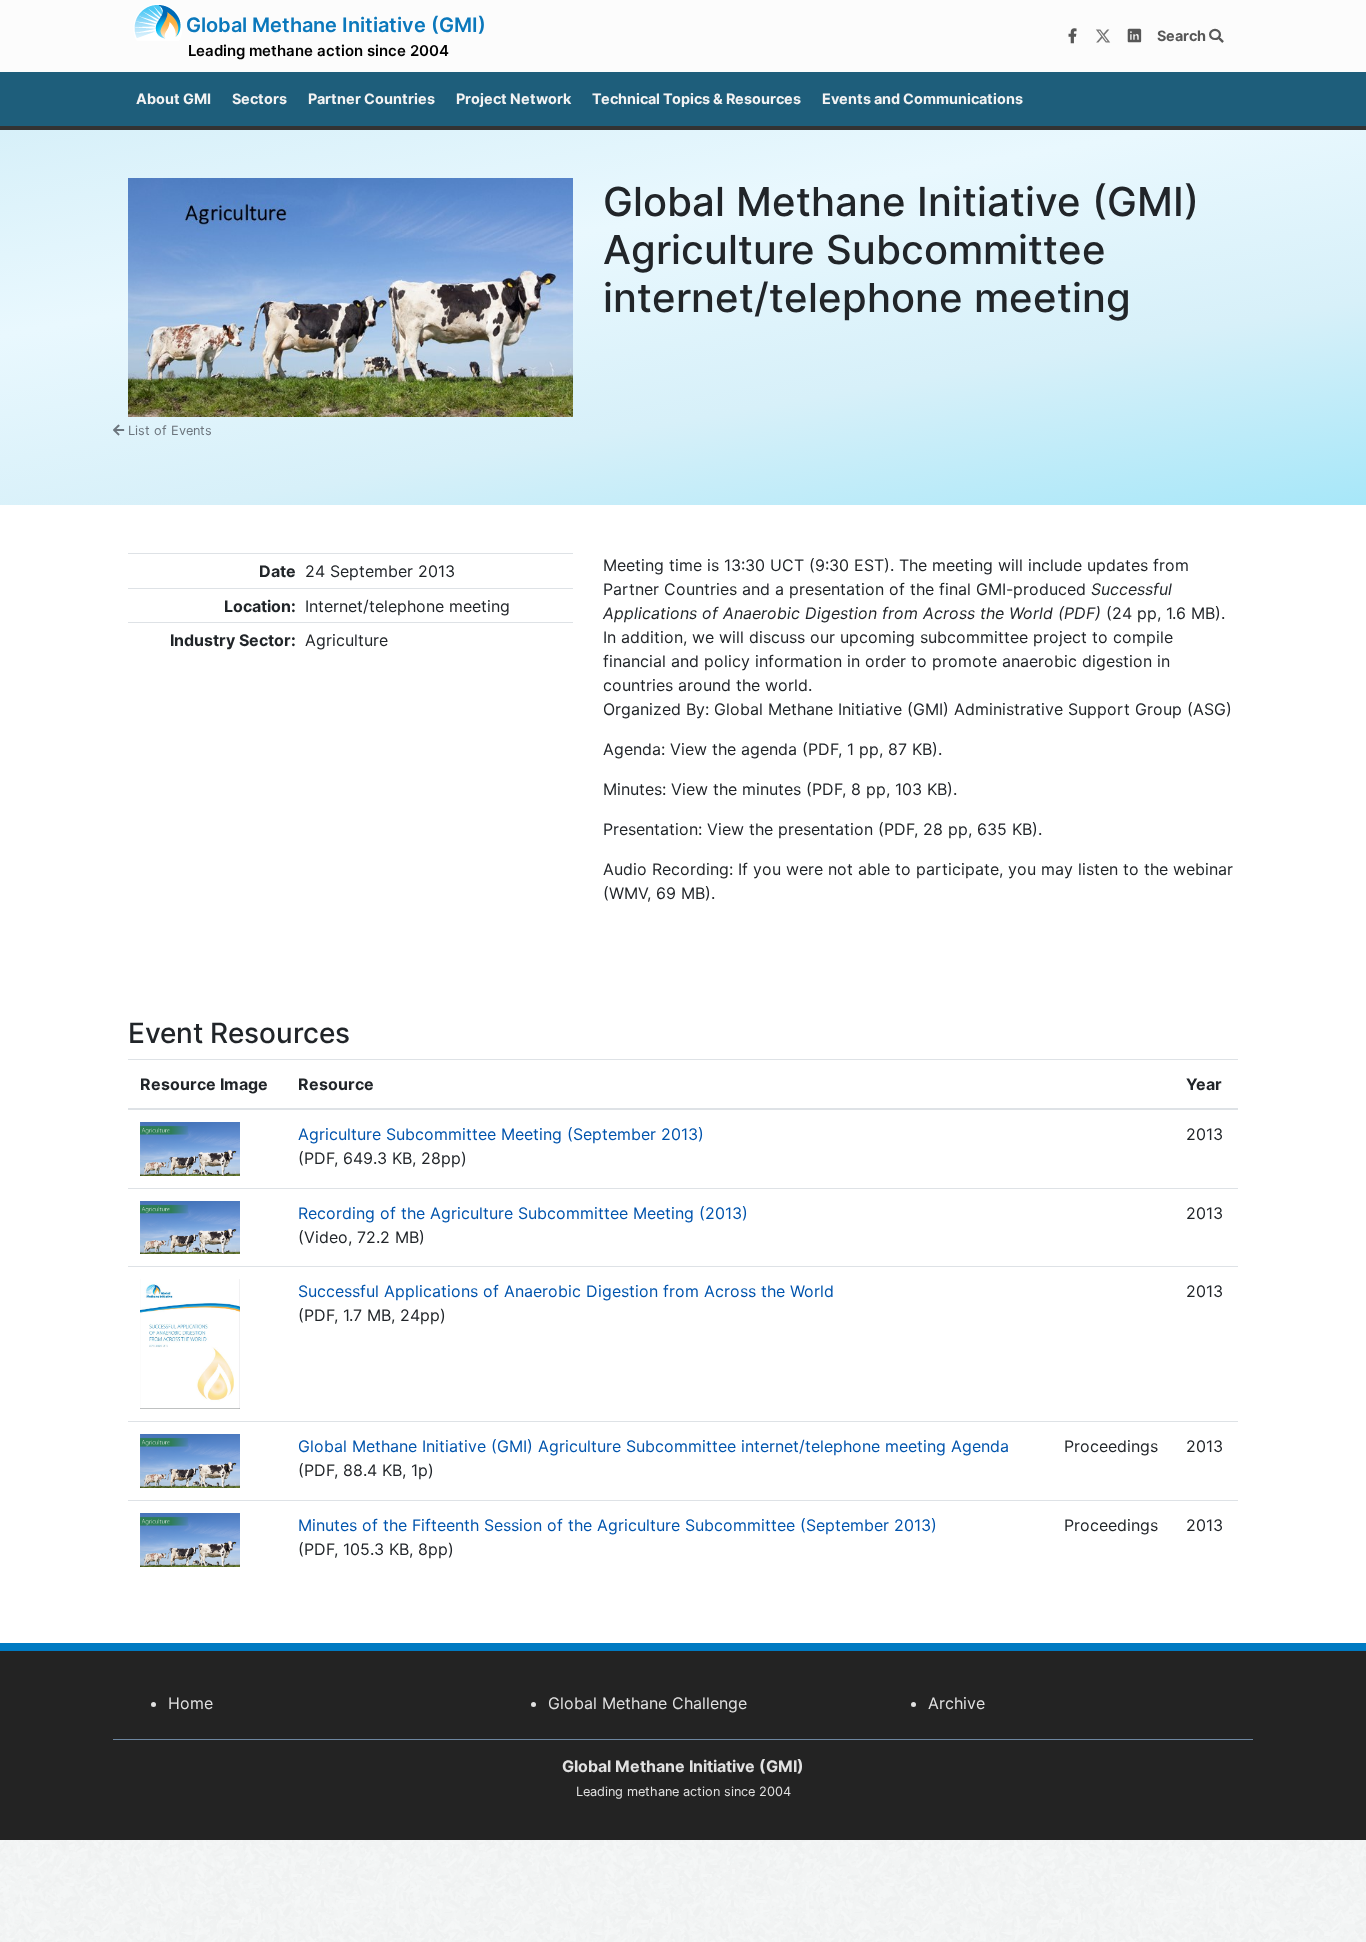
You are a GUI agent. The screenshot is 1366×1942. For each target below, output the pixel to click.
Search (1183, 35)
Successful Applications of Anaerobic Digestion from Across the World (566, 1291)
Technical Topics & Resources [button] (696, 98)
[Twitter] (1103, 36)
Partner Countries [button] (371, 98)
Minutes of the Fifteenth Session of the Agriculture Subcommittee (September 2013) (617, 1525)
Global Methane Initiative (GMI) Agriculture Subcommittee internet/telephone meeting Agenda (653, 1446)
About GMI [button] (173, 98)
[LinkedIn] (1134, 36)
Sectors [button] (259, 98)
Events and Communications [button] (922, 98)
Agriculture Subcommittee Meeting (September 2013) (501, 1134)
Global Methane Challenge (647, 1703)
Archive (956, 1703)
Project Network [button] (513, 98)
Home (190, 1703)
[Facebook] (1072, 36)
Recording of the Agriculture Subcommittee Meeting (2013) (523, 1213)
